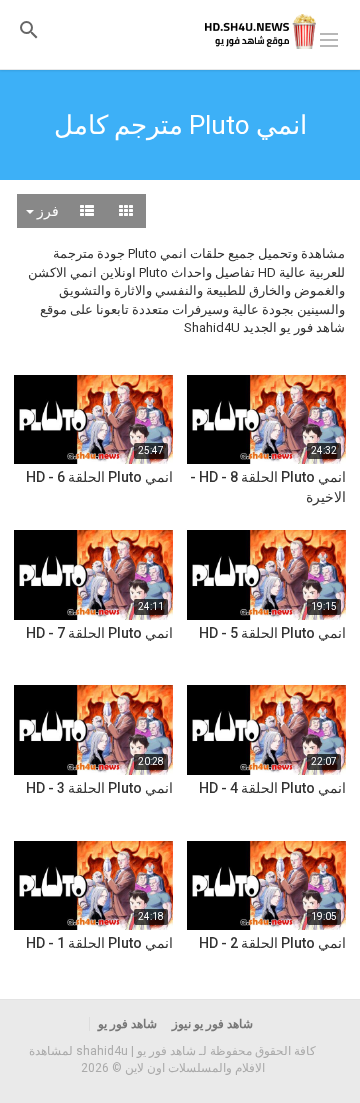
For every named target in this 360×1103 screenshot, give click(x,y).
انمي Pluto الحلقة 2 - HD (272, 943)
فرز (46, 211)
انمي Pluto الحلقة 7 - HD (99, 633)
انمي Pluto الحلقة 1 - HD (99, 943)
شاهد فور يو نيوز (212, 1024)
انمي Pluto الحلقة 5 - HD (272, 633)
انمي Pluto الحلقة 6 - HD (99, 477)
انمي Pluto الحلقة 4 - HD (272, 788)
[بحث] (29, 29)
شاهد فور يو (127, 1024)
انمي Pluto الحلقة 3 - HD (99, 788)
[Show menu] (329, 38)
